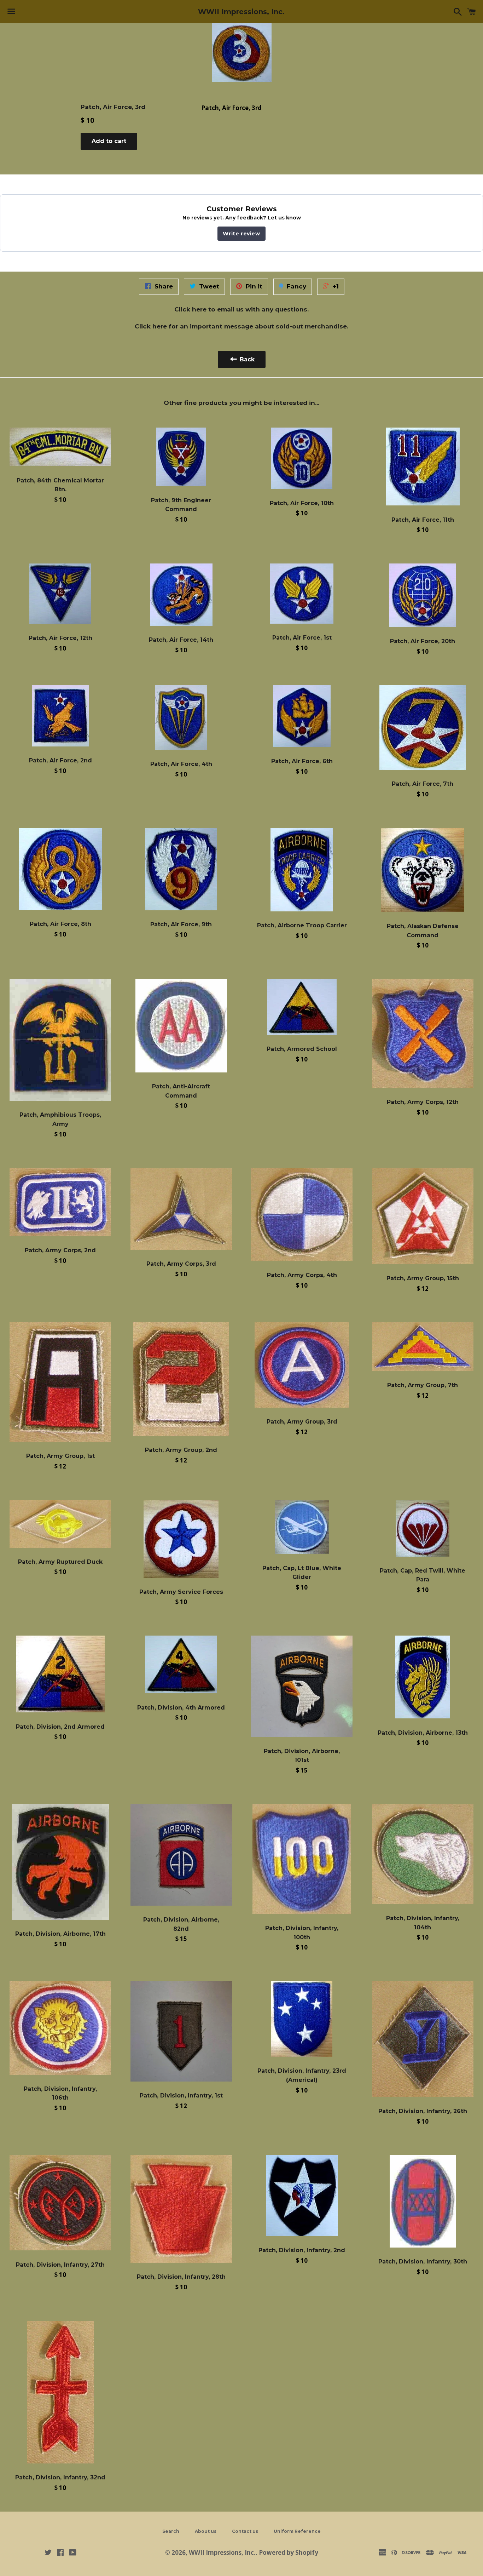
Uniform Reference (297, 2531)
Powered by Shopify (289, 2552)
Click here (190, 309)
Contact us (245, 2531)
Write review (241, 234)
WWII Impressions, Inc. (241, 12)
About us (206, 2531)
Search (171, 2531)
